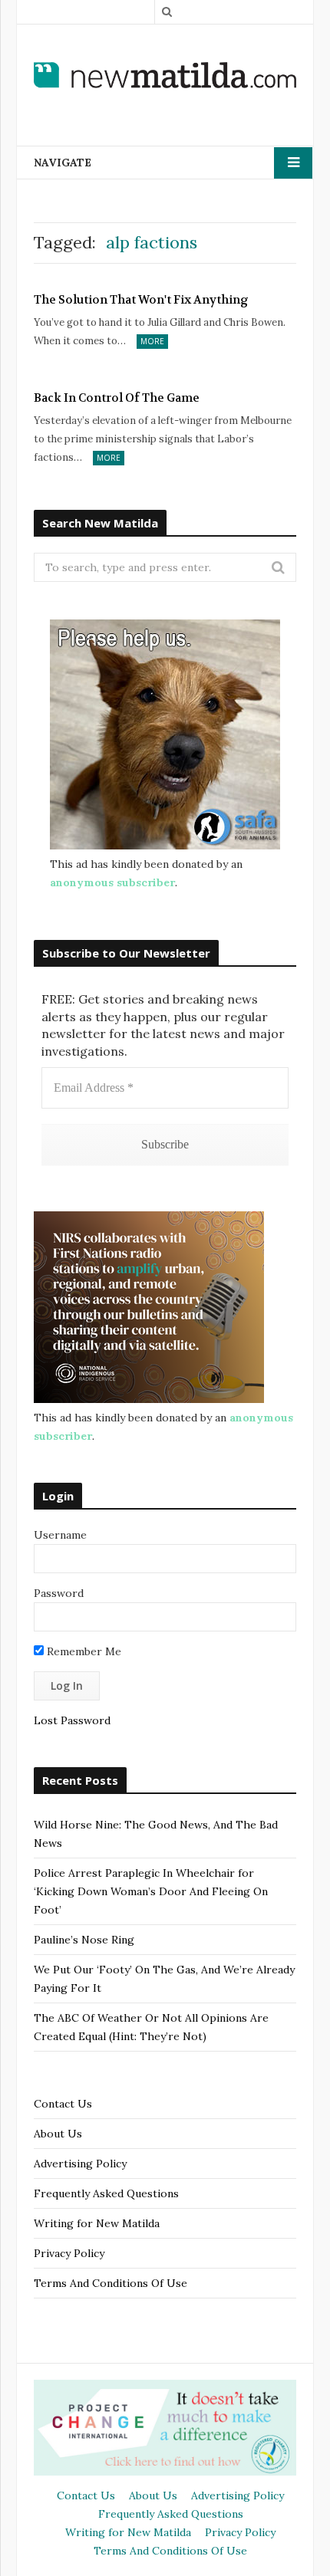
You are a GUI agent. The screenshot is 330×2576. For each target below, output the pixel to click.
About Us (58, 2134)
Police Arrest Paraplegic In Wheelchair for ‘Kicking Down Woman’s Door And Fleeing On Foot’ (151, 1891)
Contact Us (63, 2104)
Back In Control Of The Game (117, 398)
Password (59, 1593)
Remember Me (82, 1651)
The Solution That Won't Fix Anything (141, 300)
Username (60, 1535)
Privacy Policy (69, 2253)
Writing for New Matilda (97, 2223)
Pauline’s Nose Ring (84, 1940)
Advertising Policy (80, 2164)
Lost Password (72, 1720)
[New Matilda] (165, 75)
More (152, 341)
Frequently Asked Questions (106, 2193)
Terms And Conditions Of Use (111, 2283)
